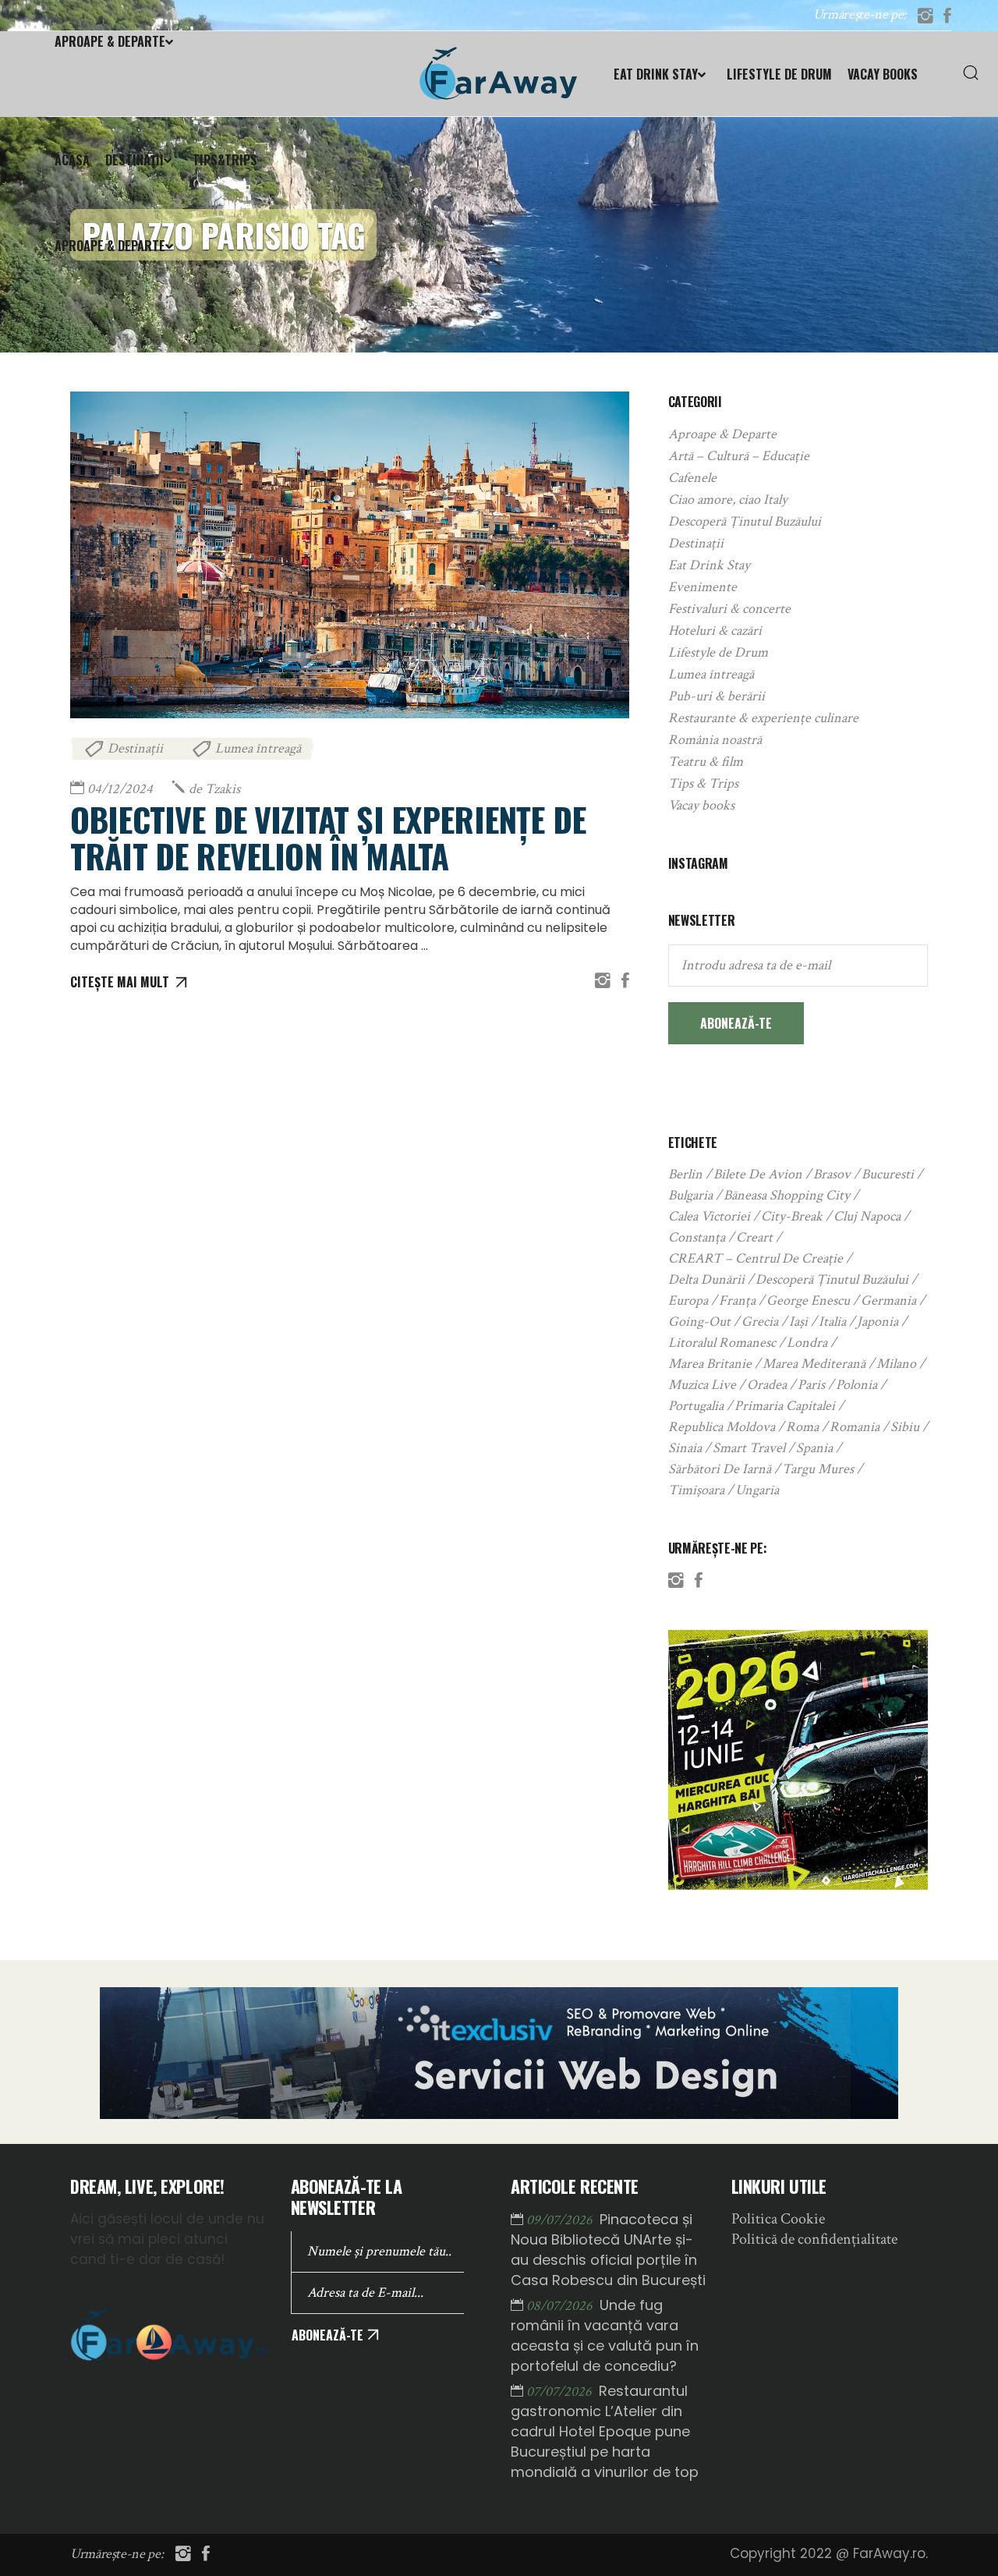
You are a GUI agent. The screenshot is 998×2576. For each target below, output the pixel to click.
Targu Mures (818, 1469)
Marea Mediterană (814, 1364)
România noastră (715, 740)
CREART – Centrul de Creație (756, 1258)
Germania (888, 1300)
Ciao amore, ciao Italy (728, 500)
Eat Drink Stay (709, 565)
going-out (699, 1322)
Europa (688, 1300)
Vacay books (701, 805)
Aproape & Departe (722, 434)
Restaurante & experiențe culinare (763, 718)
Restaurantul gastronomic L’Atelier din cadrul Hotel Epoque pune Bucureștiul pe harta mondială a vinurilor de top (605, 2431)
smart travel (749, 1448)
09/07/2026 (561, 2220)
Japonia (878, 1322)
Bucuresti (888, 1174)
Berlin (685, 1174)
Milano (896, 1364)
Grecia (760, 1322)
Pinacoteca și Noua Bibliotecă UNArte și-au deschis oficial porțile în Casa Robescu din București (608, 2250)
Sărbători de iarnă (720, 1469)
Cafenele (692, 478)
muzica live (702, 1385)
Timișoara (696, 1490)
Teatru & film (706, 762)
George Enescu (808, 1300)
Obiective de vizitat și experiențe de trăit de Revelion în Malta (328, 837)
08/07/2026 (561, 2306)
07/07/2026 (561, 2392)
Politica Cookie (778, 2219)
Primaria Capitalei (785, 1406)
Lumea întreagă (258, 748)
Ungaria (757, 1490)
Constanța (697, 1237)
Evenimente (702, 587)
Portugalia (696, 1406)
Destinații (135, 748)
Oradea (767, 1385)
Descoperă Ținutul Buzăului (745, 521)
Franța (737, 1300)
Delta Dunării (706, 1279)
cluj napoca (867, 1216)
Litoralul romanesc (722, 1343)
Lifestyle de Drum (718, 652)
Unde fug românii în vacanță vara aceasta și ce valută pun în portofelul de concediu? (605, 2335)
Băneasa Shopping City (787, 1195)
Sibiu (905, 1427)
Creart (754, 1237)
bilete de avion (758, 1174)
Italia (832, 1322)
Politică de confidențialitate (814, 2239)
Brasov (832, 1174)
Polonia (856, 1385)
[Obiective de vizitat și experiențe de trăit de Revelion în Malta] (350, 555)
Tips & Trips (703, 783)
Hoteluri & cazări (715, 631)
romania (855, 1427)
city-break (792, 1216)
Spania (814, 1448)
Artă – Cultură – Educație (739, 456)
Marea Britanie (710, 1364)
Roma (802, 1427)
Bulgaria (690, 1195)
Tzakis (214, 789)
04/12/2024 (120, 789)
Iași (798, 1322)
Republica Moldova (722, 1427)
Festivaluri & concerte (729, 609)
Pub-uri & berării (717, 696)
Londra (807, 1343)
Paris (811, 1385)
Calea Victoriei (709, 1216)
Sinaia (685, 1448)
